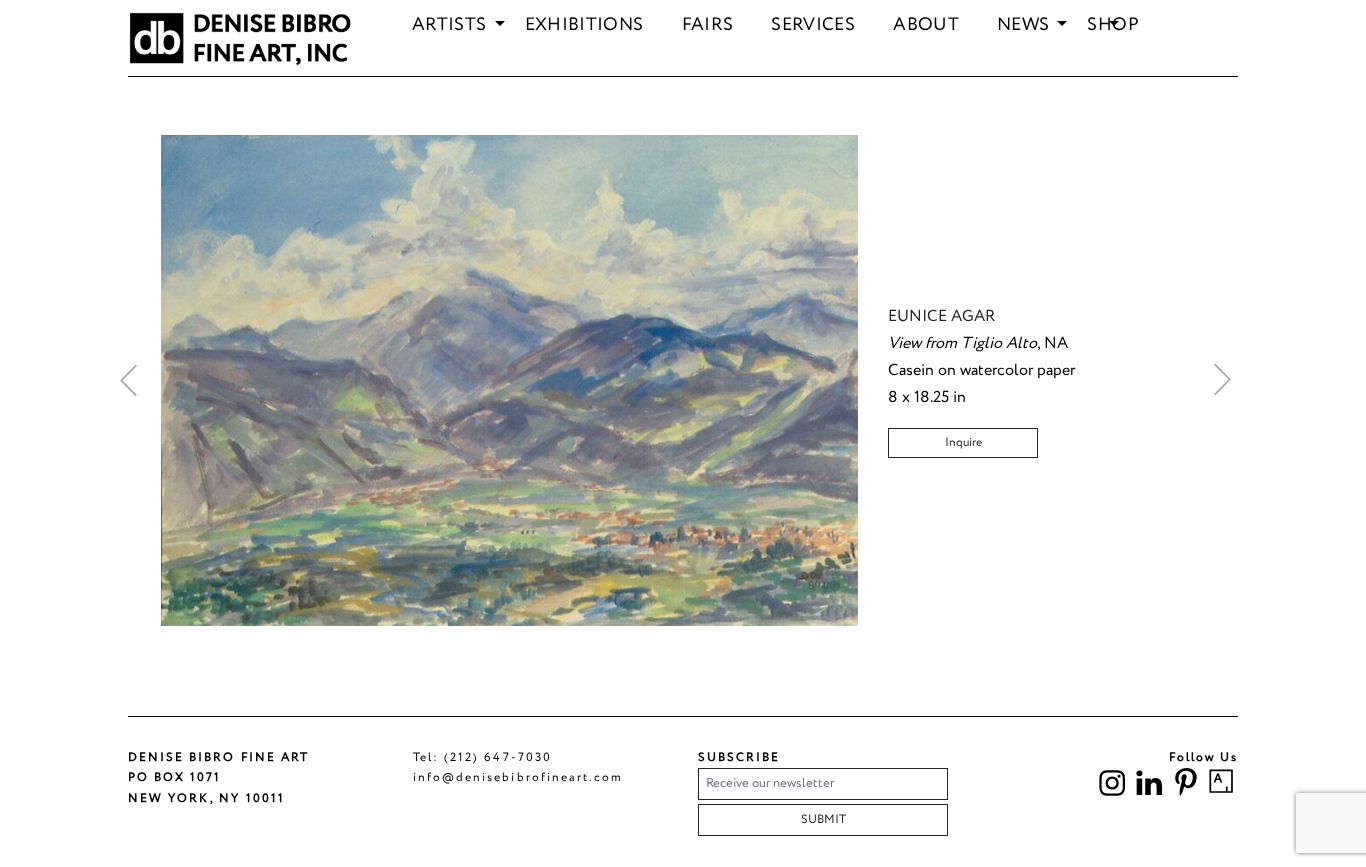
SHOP (1112, 26)
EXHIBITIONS (584, 26)
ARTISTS (449, 26)
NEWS (1023, 26)
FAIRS (708, 26)
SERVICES (813, 26)
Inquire (963, 442)
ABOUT (926, 26)
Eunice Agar (941, 316)
